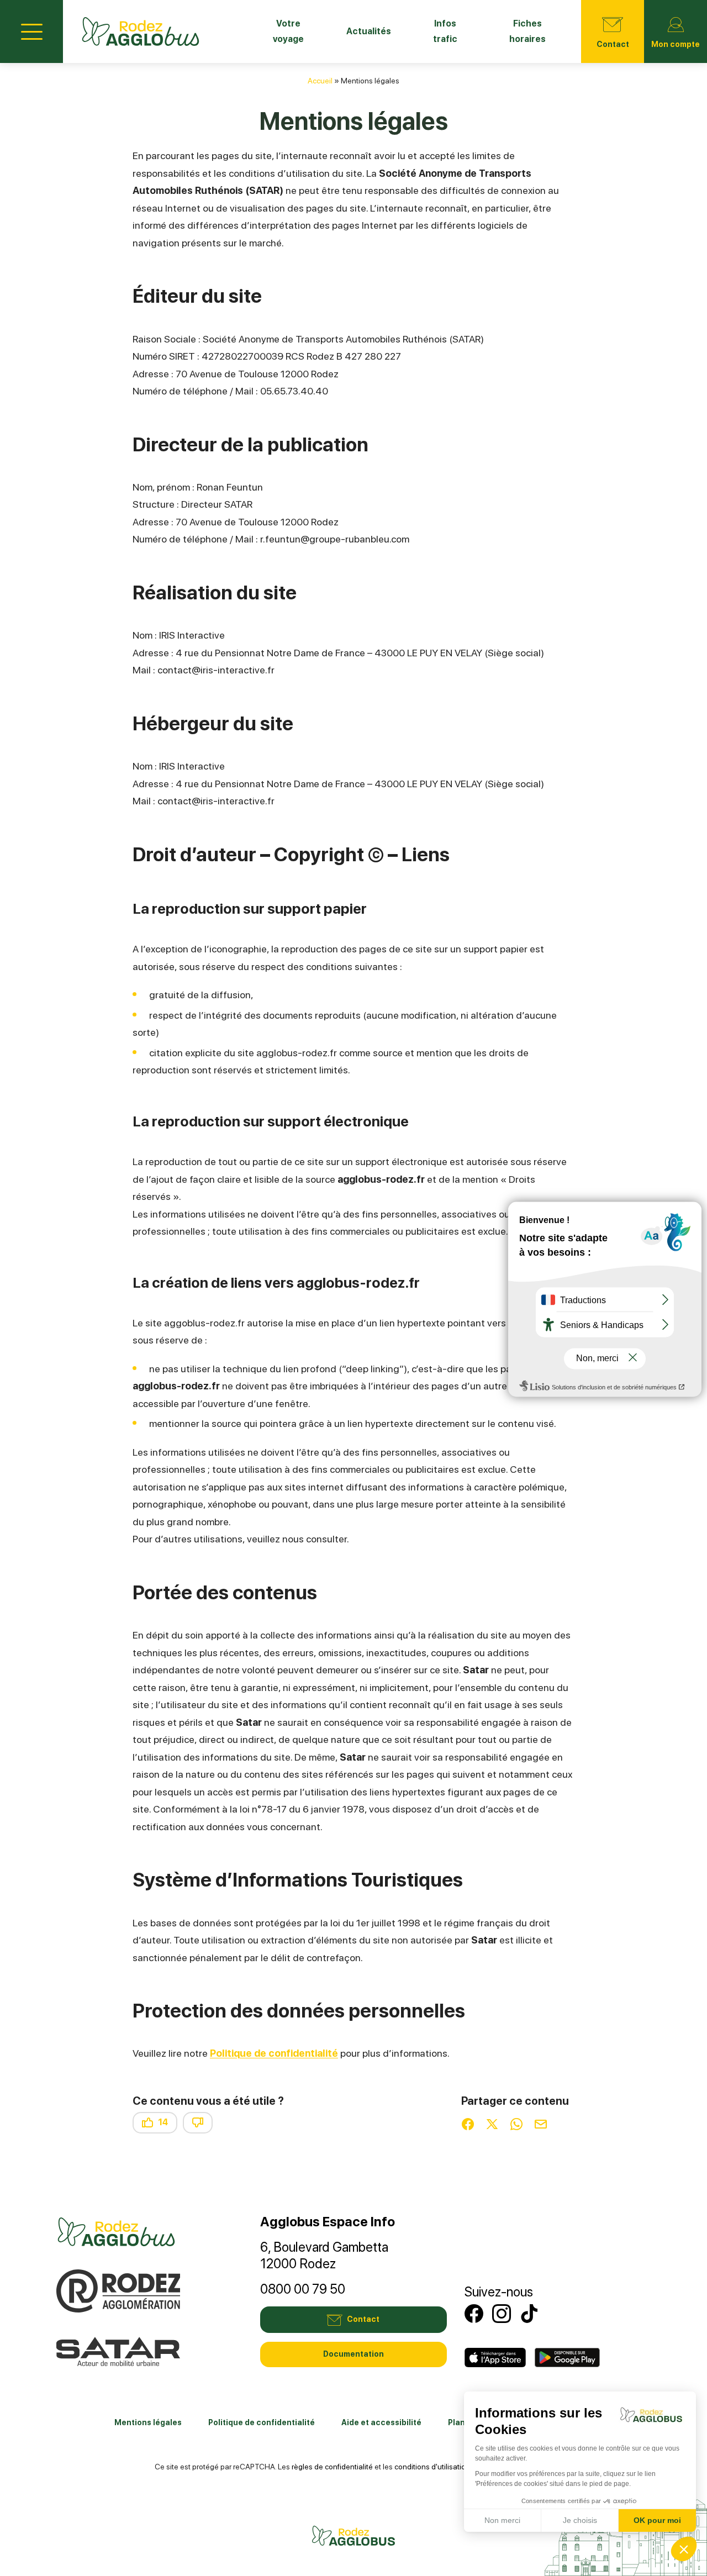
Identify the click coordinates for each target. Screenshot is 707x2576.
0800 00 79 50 (303, 2289)
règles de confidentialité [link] (332, 2467)
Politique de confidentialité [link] (262, 2422)
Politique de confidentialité (274, 2053)
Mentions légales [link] (148, 2422)
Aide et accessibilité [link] (381, 2422)
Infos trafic (445, 31)
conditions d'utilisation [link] (432, 2467)
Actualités (369, 31)
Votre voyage (288, 31)
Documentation (353, 2354)
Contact (613, 44)
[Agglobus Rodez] (141, 31)
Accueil (320, 81)
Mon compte (676, 44)
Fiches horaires (527, 31)
